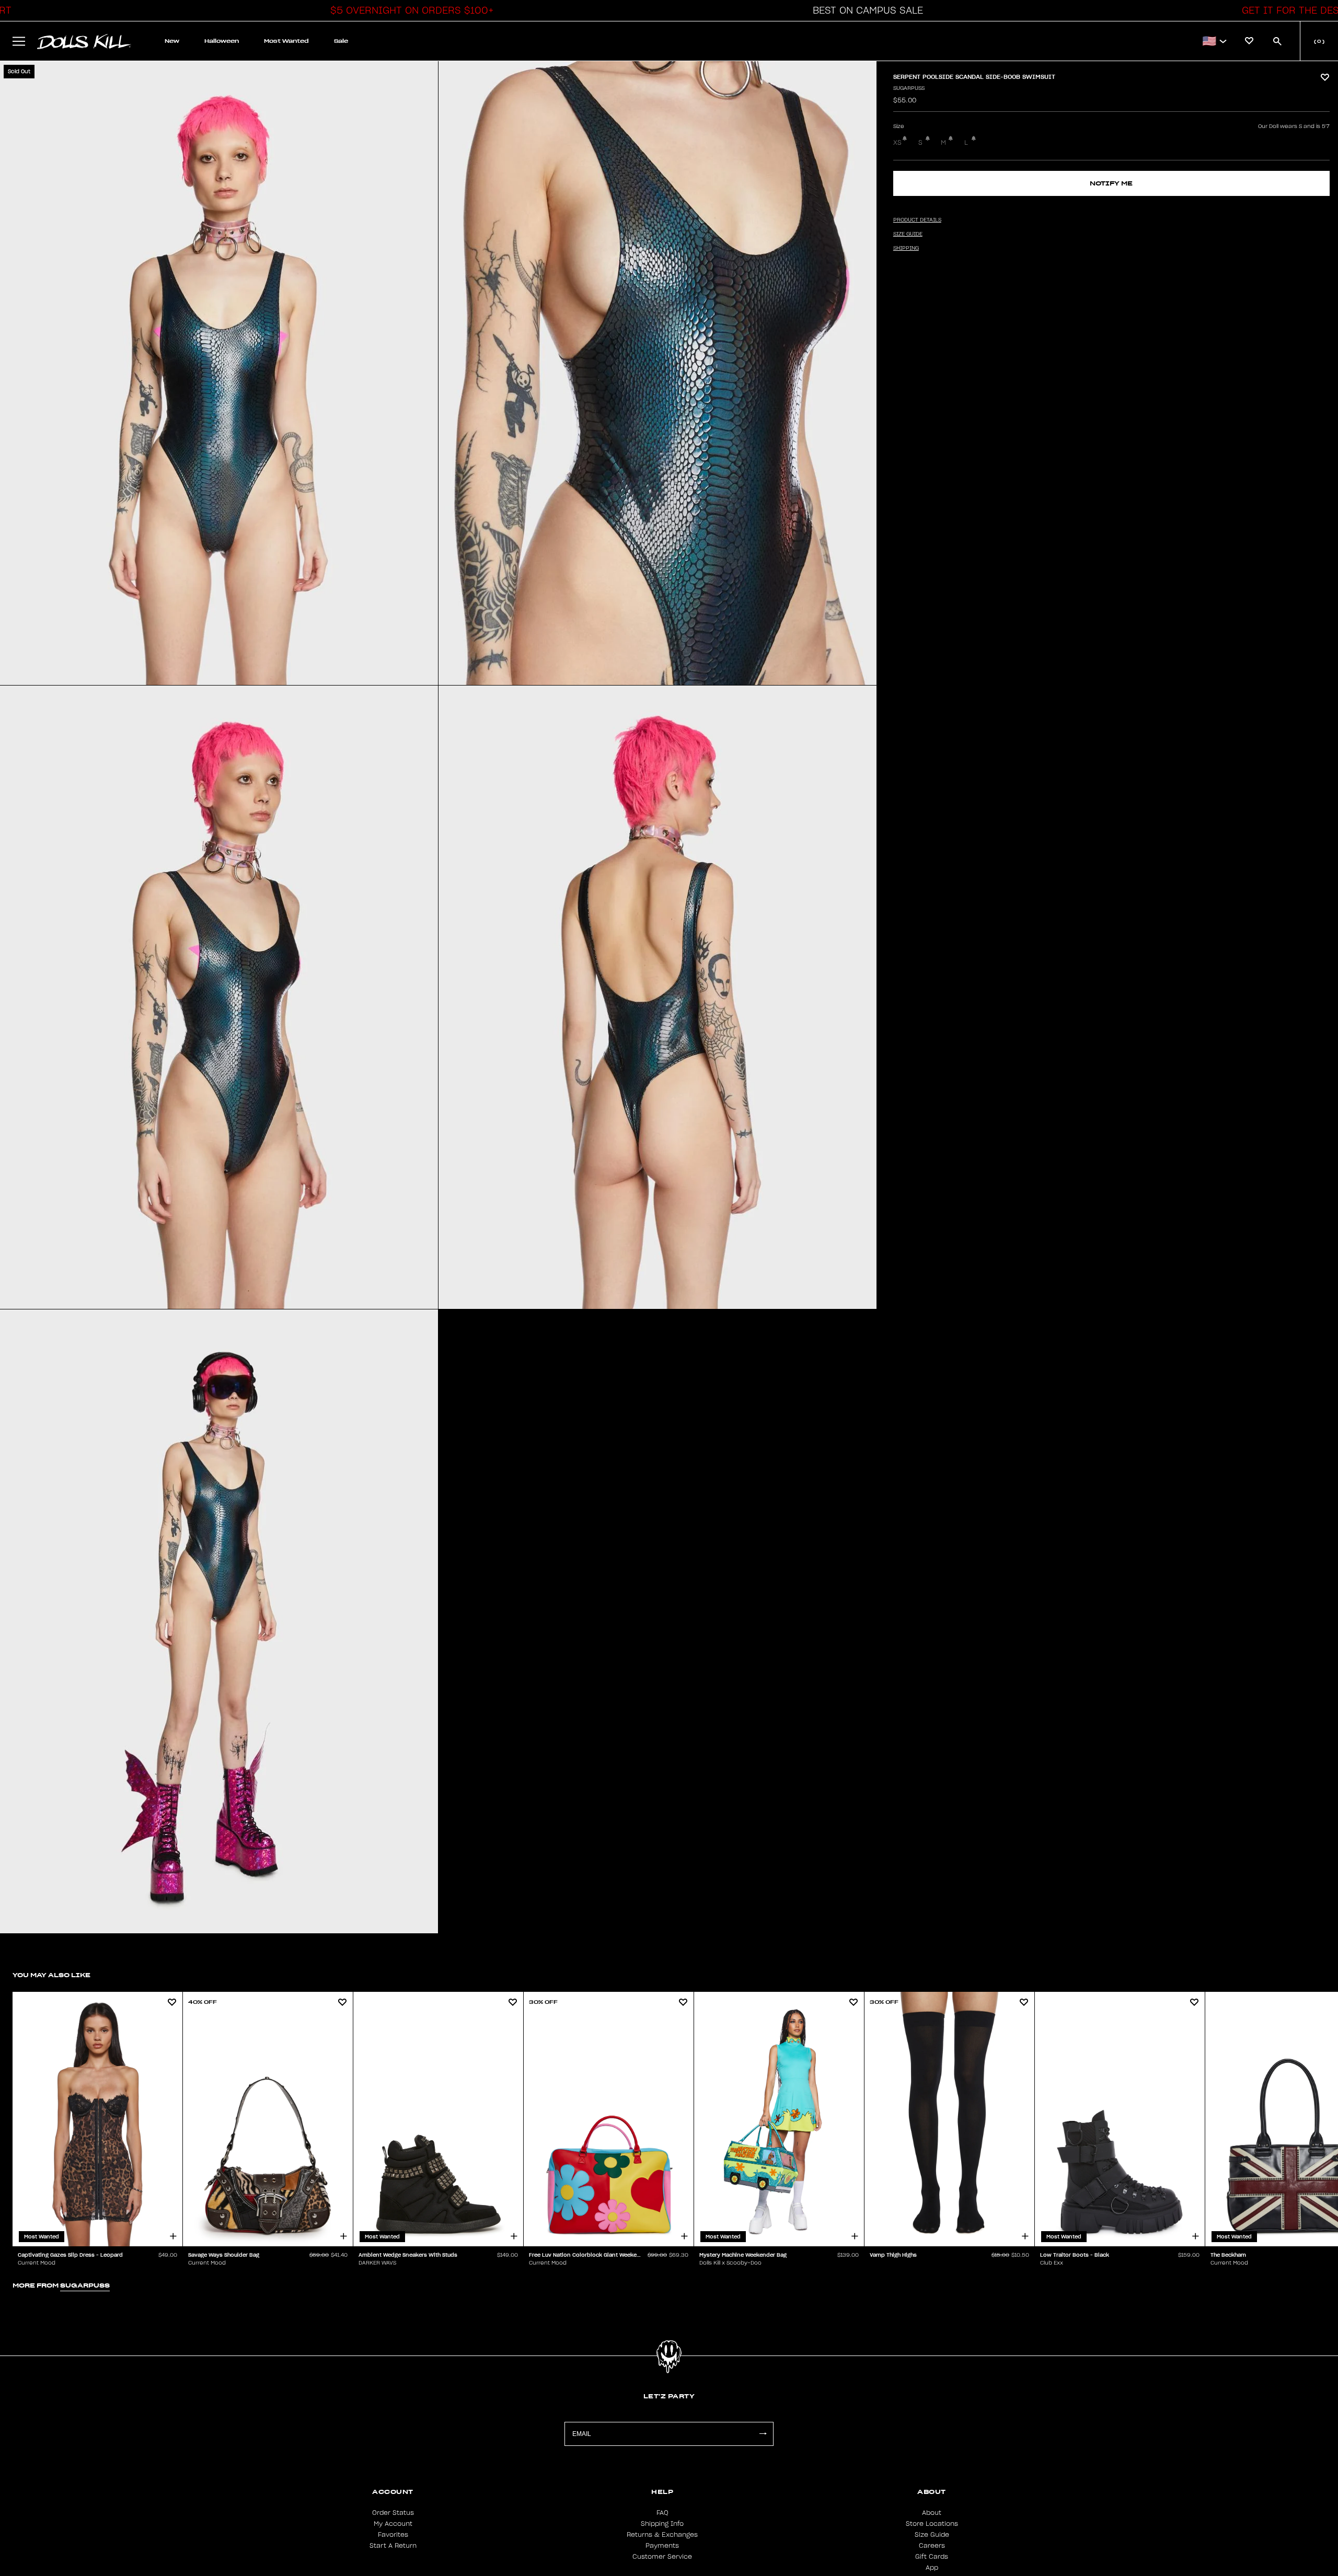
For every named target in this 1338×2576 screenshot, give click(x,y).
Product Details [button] (917, 220)
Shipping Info (662, 2524)
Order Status (393, 2513)
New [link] (172, 41)
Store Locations (932, 2524)
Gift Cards (932, 2557)
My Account (393, 2524)
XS (897, 143)
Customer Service (662, 2557)
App (932, 2568)
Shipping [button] (906, 248)
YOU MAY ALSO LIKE (51, 1975)
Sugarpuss (909, 88)
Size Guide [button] (908, 234)
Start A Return (393, 2546)
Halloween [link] (222, 41)
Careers (932, 2546)
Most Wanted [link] (286, 41)
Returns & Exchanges (662, 2535)
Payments (662, 2546)
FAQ (662, 2513)
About (932, 2513)
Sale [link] (341, 41)
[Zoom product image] (219, 373)
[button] (409, 10)
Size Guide (932, 2535)
